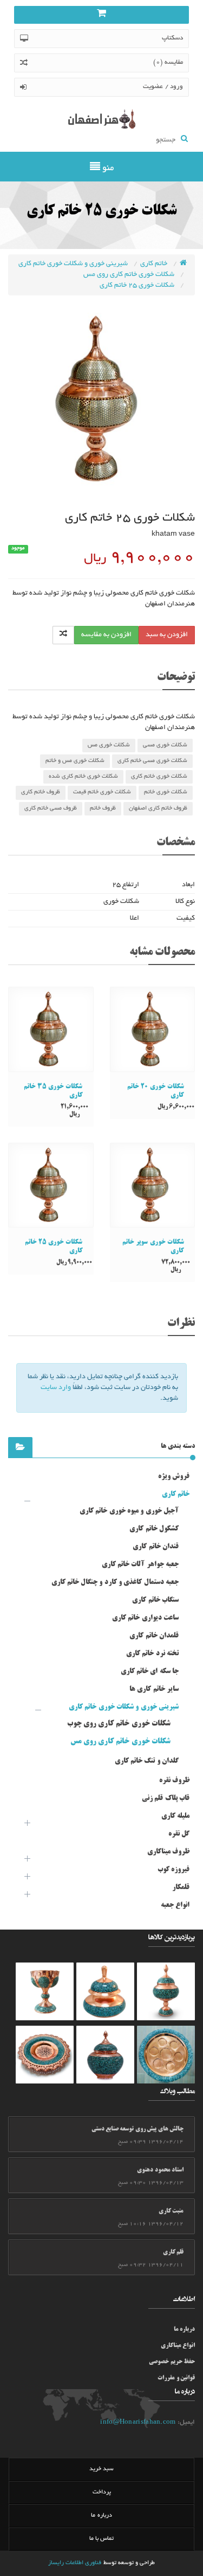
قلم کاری (173, 2253)
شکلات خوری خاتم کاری (159, 777)
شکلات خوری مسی (165, 745)
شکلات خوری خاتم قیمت (102, 792)
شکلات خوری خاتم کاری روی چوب (119, 1724)
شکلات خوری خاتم (166, 792)
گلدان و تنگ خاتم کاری (147, 1761)
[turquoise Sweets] (166, 2055)
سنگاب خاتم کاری (155, 1600)
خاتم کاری (155, 264)
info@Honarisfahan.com (138, 2422)
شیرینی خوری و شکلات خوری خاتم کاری (74, 264)
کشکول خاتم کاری (154, 1529)
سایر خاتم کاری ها (154, 1689)
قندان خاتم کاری (156, 1547)
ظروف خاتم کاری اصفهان (158, 808)
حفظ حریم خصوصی (172, 2362)
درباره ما (184, 2330)
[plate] (45, 2055)
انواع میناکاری (178, 2346)
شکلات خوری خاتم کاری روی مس (130, 275)
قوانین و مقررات (176, 2378)
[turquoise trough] (45, 1991)
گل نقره (179, 1834)
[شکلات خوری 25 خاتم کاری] (101, 399)
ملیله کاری (175, 1816)
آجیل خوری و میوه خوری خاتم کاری (129, 1511)
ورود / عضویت (163, 87)
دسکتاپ (172, 38)
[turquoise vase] (166, 1991)
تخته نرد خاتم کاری (152, 1654)
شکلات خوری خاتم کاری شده (83, 777)
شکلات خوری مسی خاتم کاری (152, 761)
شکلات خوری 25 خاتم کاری (138, 286)
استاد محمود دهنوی (160, 2170)
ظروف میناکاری (168, 1852)
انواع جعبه (175, 1905)
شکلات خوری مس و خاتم (75, 761)
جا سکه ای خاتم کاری (150, 1671)
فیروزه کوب (173, 1870)
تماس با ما (102, 2539)
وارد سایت (56, 1388)
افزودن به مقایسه (106, 635)
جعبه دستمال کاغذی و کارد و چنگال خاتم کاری (115, 1582)
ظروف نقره (174, 1781)
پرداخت (102, 2492)
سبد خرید (101, 2469)
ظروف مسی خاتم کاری (51, 808)
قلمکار (181, 1887)
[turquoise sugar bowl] (105, 1991)
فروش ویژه (174, 1476)
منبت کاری (171, 2211)
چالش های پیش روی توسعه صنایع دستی (137, 2129)
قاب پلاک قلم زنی (166, 1798)
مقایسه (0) (168, 62)
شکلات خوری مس (109, 745)
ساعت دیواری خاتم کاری (145, 1618)
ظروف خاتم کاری (41, 792)
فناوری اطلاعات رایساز (75, 2563)
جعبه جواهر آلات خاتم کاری (140, 1565)
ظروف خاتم (103, 808)
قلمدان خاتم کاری (154, 1636)
